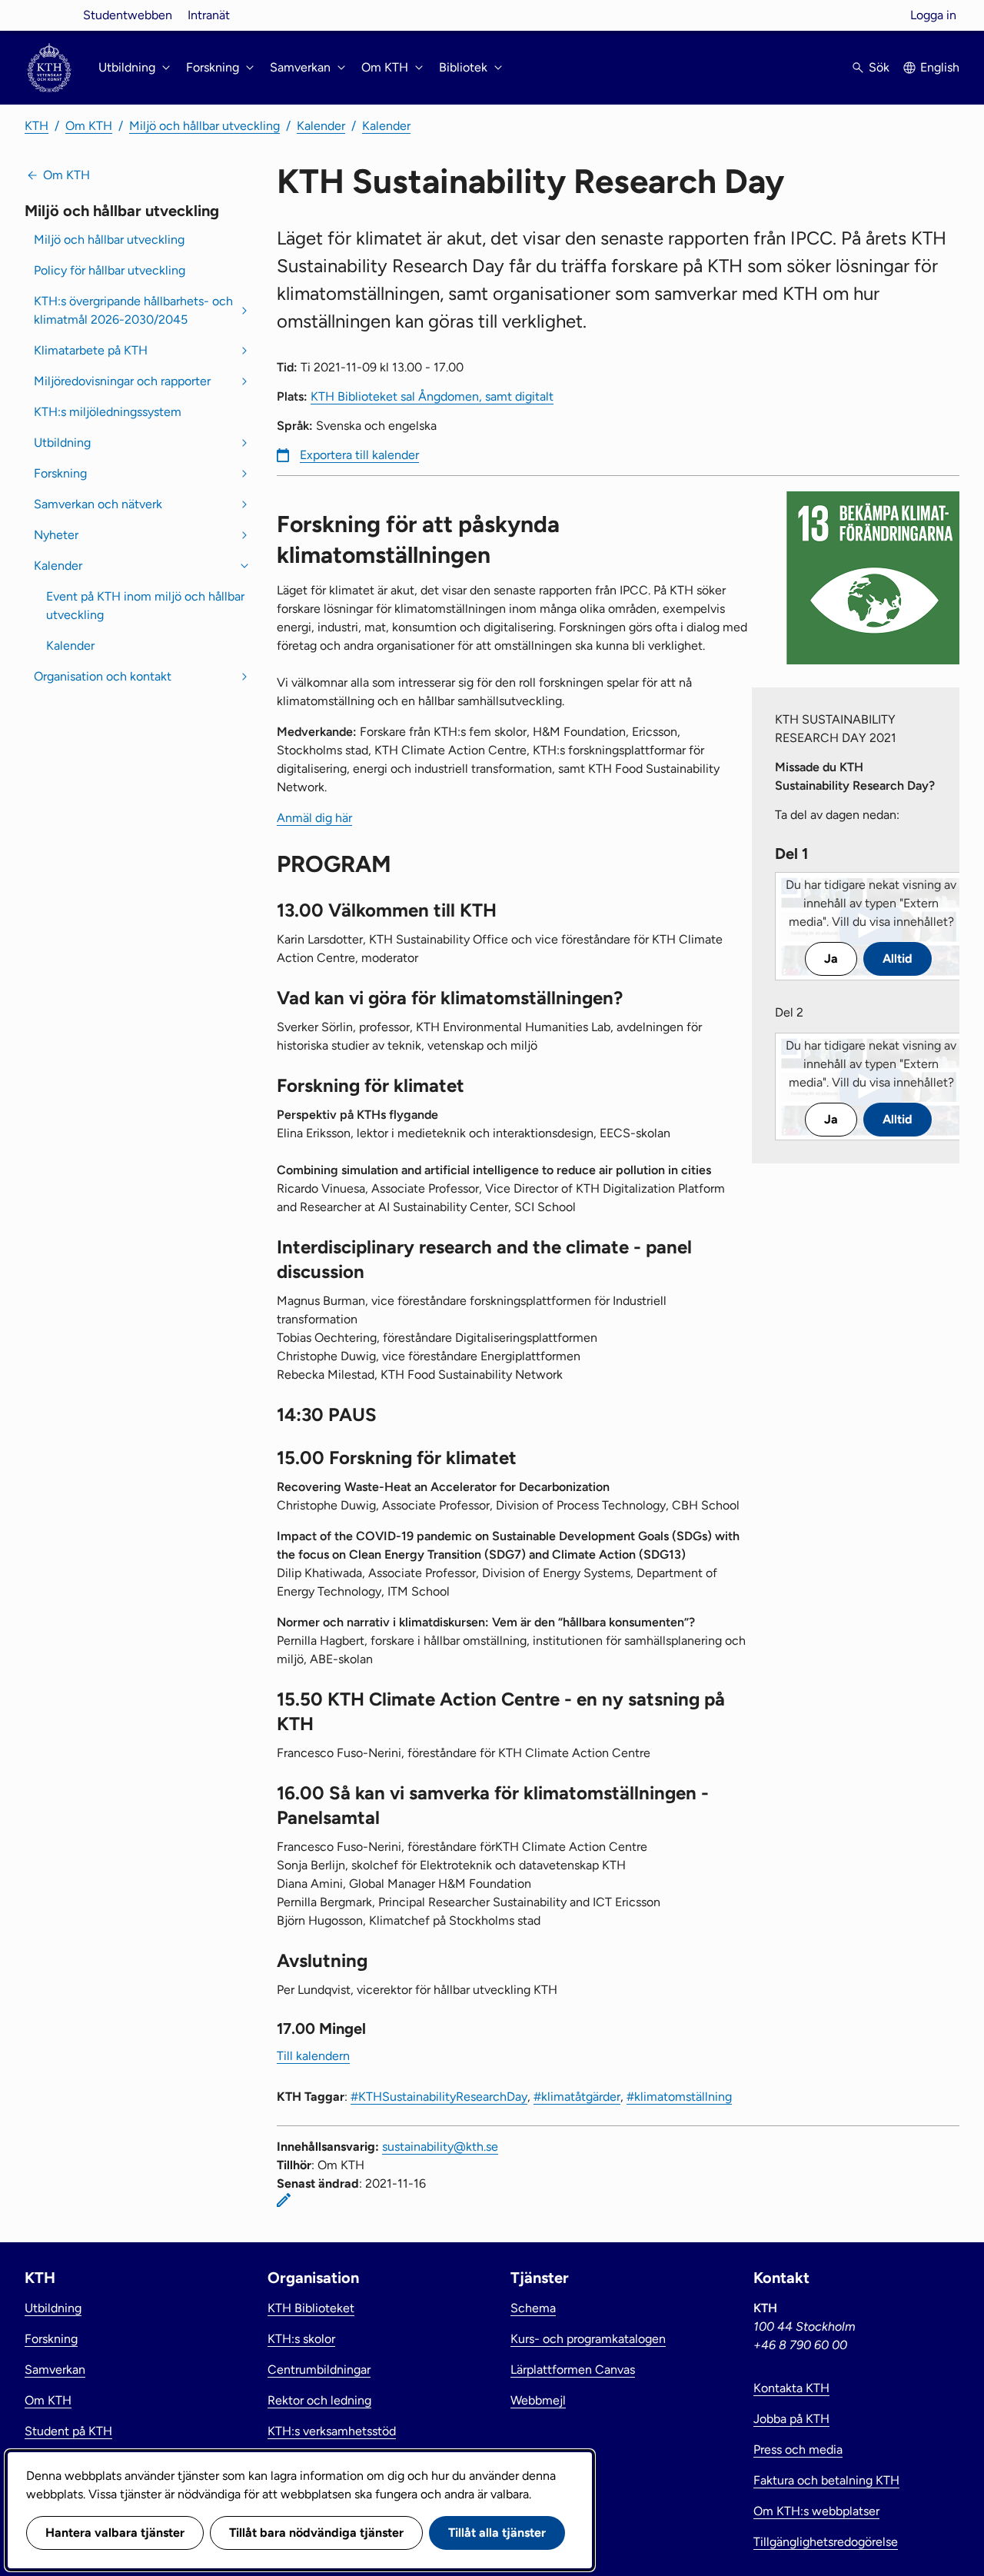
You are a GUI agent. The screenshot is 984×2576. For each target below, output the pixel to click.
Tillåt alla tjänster (497, 2533)
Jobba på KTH (791, 2419)
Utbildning (62, 443)
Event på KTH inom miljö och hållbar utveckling (145, 606)
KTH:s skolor (301, 2339)
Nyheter (56, 535)
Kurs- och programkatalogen (588, 2339)
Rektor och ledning (319, 2400)
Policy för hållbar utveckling (110, 270)
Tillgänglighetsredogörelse (826, 2542)
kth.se (49, 15)
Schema (533, 2308)
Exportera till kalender (359, 455)
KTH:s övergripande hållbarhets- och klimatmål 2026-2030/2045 (133, 310)
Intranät (209, 15)
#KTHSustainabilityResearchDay (439, 2097)
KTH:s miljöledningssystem (108, 412)
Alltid (898, 959)
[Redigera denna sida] (284, 2200)
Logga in (933, 15)
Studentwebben (128, 15)
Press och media (798, 2450)
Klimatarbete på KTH (91, 350)
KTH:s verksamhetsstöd (332, 2431)
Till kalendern (313, 2056)
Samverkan (55, 2370)
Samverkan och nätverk (98, 504)
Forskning (60, 473)
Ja (831, 959)
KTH (37, 126)
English (940, 67)
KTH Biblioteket (311, 2308)
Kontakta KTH (791, 2388)
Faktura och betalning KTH (826, 2480)
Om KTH (89, 126)
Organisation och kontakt (103, 676)
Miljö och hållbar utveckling (204, 126)
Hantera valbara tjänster (115, 2533)
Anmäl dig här (314, 818)
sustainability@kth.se (440, 2147)
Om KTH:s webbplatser (816, 2511)
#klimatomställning (679, 2097)
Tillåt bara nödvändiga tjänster (316, 2533)
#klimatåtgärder (577, 2097)
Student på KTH (68, 2431)
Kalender (321, 126)
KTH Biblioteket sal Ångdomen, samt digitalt (432, 396)
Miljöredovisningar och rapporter (122, 381)
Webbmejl (538, 2400)
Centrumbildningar (319, 2370)
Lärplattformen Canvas (573, 2370)
